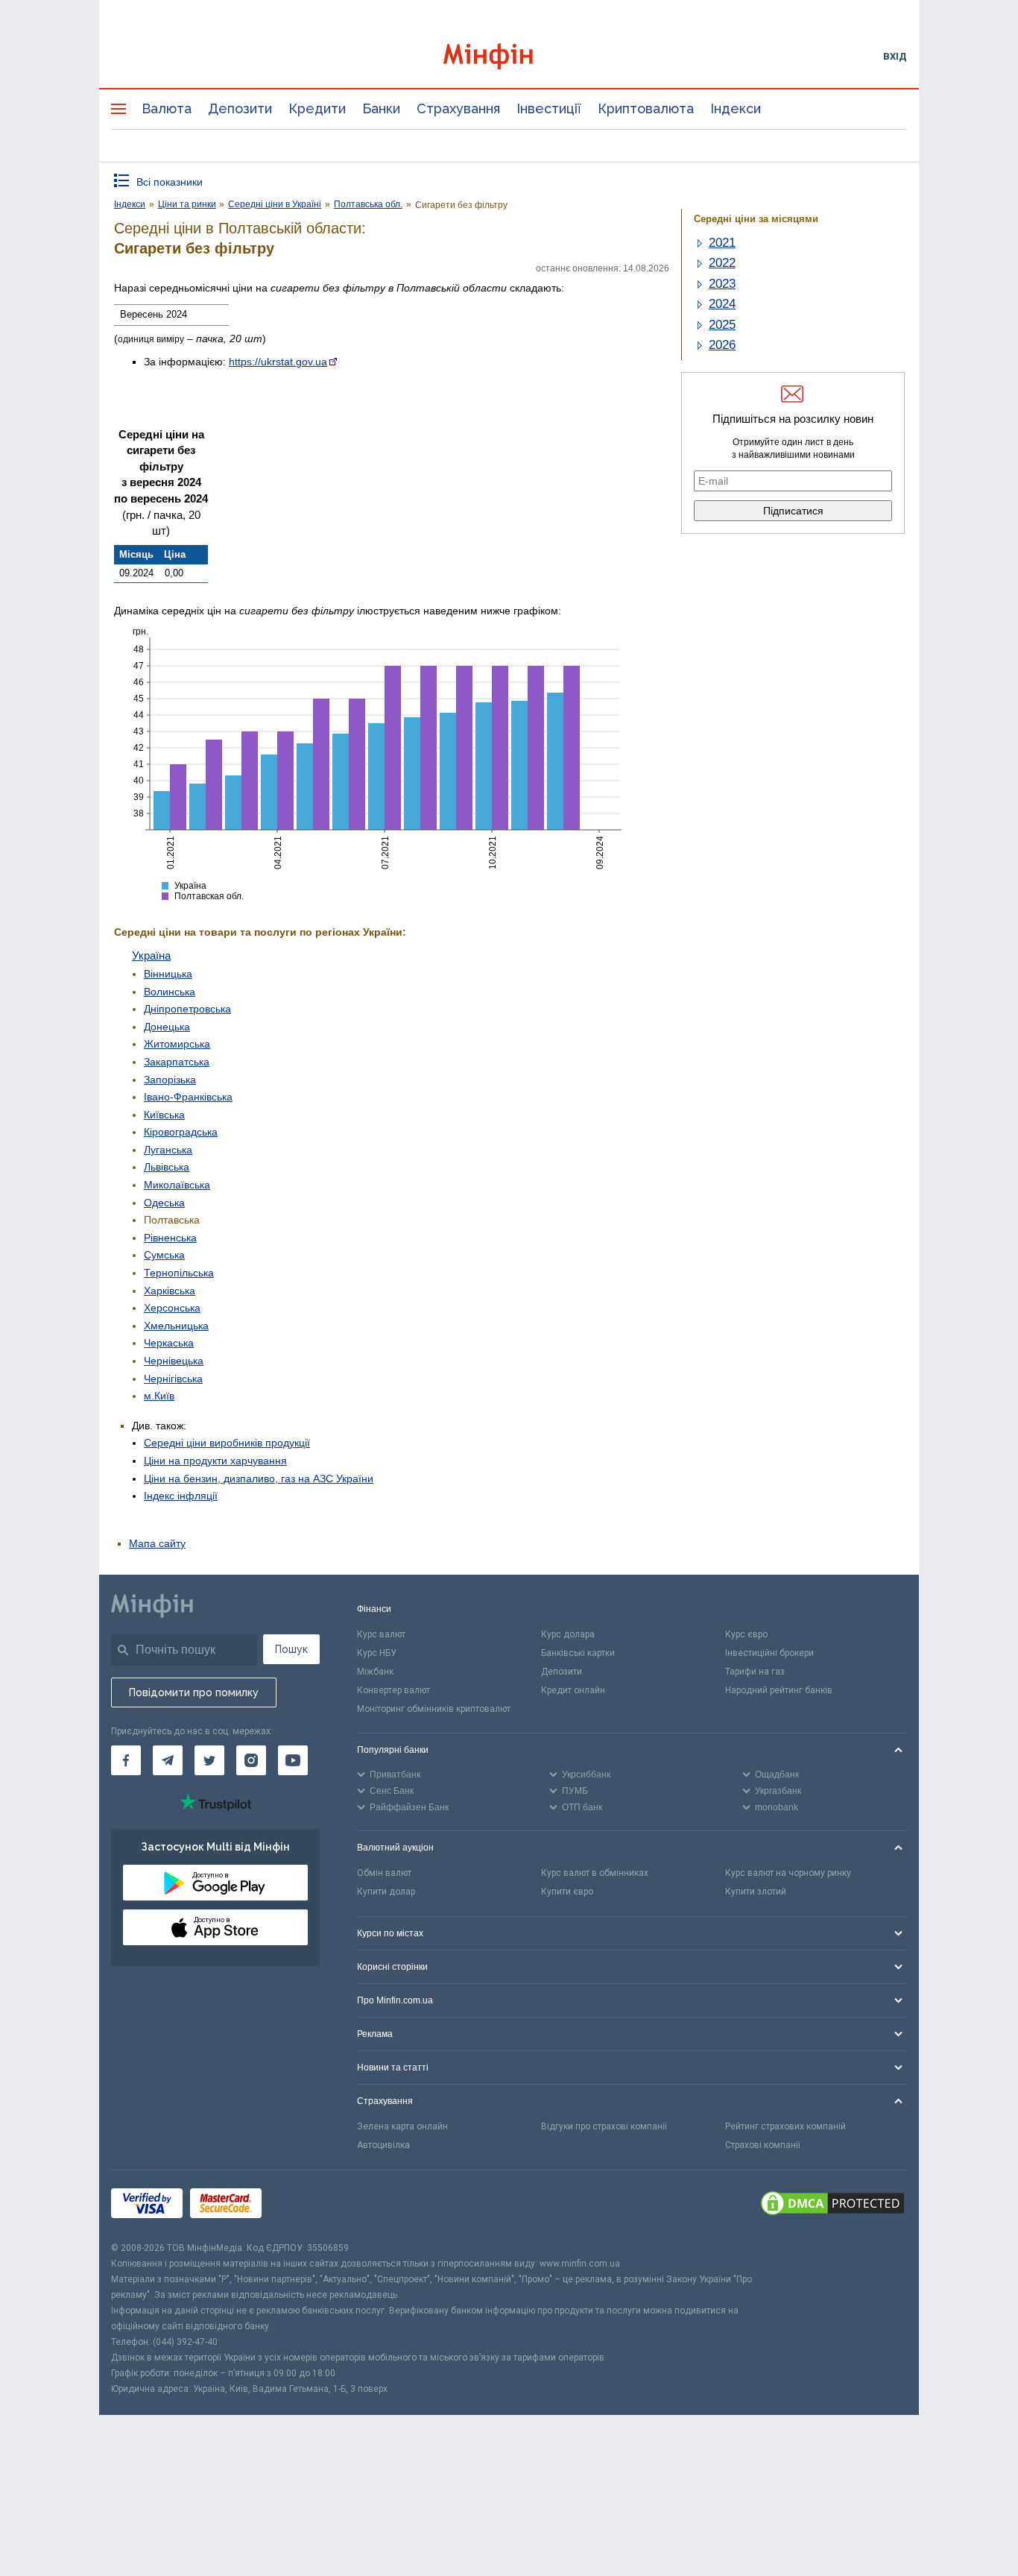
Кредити (317, 108)
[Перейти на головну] (509, 56)
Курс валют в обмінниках (595, 1873)
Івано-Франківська (188, 1097)
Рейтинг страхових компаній (785, 2126)
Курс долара (568, 1634)
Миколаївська (177, 1185)
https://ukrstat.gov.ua (278, 362)
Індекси (736, 108)
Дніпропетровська (187, 1009)
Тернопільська (179, 1273)
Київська (164, 1115)
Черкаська (169, 1343)
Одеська (164, 1203)
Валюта (167, 108)
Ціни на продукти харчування (215, 1461)
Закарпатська (177, 1062)
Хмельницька (176, 1326)
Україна (151, 955)
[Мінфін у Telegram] (168, 1760)
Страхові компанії (763, 2145)
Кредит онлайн (573, 1690)
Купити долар (386, 1892)
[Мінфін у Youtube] (293, 1760)
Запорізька (170, 1080)
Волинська (170, 992)
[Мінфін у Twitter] (209, 1760)
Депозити (240, 108)
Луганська (168, 1150)
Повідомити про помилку (194, 1692)
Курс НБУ (377, 1653)
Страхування (458, 108)
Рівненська (170, 1238)
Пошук (291, 1649)
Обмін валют (384, 1873)
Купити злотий (756, 1892)
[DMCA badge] (832, 2205)
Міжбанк (375, 1672)
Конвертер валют (393, 1690)
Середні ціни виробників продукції (227, 1443)
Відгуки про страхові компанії (604, 2126)
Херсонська (172, 1308)
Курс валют (381, 1634)
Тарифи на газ (755, 1672)
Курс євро (746, 1634)
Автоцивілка (383, 2145)
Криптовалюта (646, 108)
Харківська (170, 1291)
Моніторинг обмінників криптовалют (434, 1709)
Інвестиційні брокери (769, 1653)
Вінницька (168, 974)
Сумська (164, 1255)
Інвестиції (549, 108)
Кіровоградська (181, 1132)
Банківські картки (578, 1653)
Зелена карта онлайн (402, 2126)
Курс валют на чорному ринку (788, 1873)
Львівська (167, 1167)
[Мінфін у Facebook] (126, 1760)
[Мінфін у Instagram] (251, 1760)
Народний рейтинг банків (779, 1690)
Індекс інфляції (181, 1496)
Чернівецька (174, 1361)
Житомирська (177, 1044)
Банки (381, 108)
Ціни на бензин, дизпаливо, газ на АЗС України (259, 1478)
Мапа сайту (157, 1543)
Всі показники (170, 182)
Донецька (167, 1027)
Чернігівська (173, 1379)
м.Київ (159, 1396)
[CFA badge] (302, 2205)
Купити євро (567, 1892)
